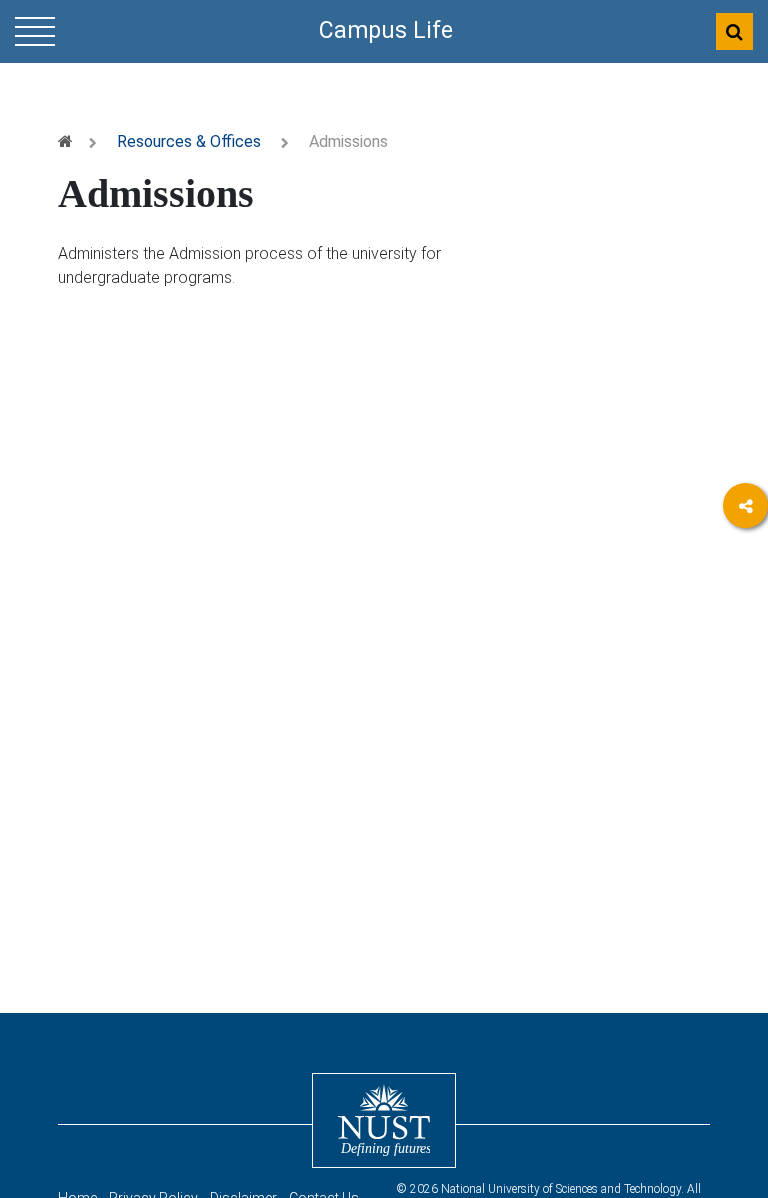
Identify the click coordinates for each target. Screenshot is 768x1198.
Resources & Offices (189, 141)
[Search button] (734, 31)
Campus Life (386, 30)
